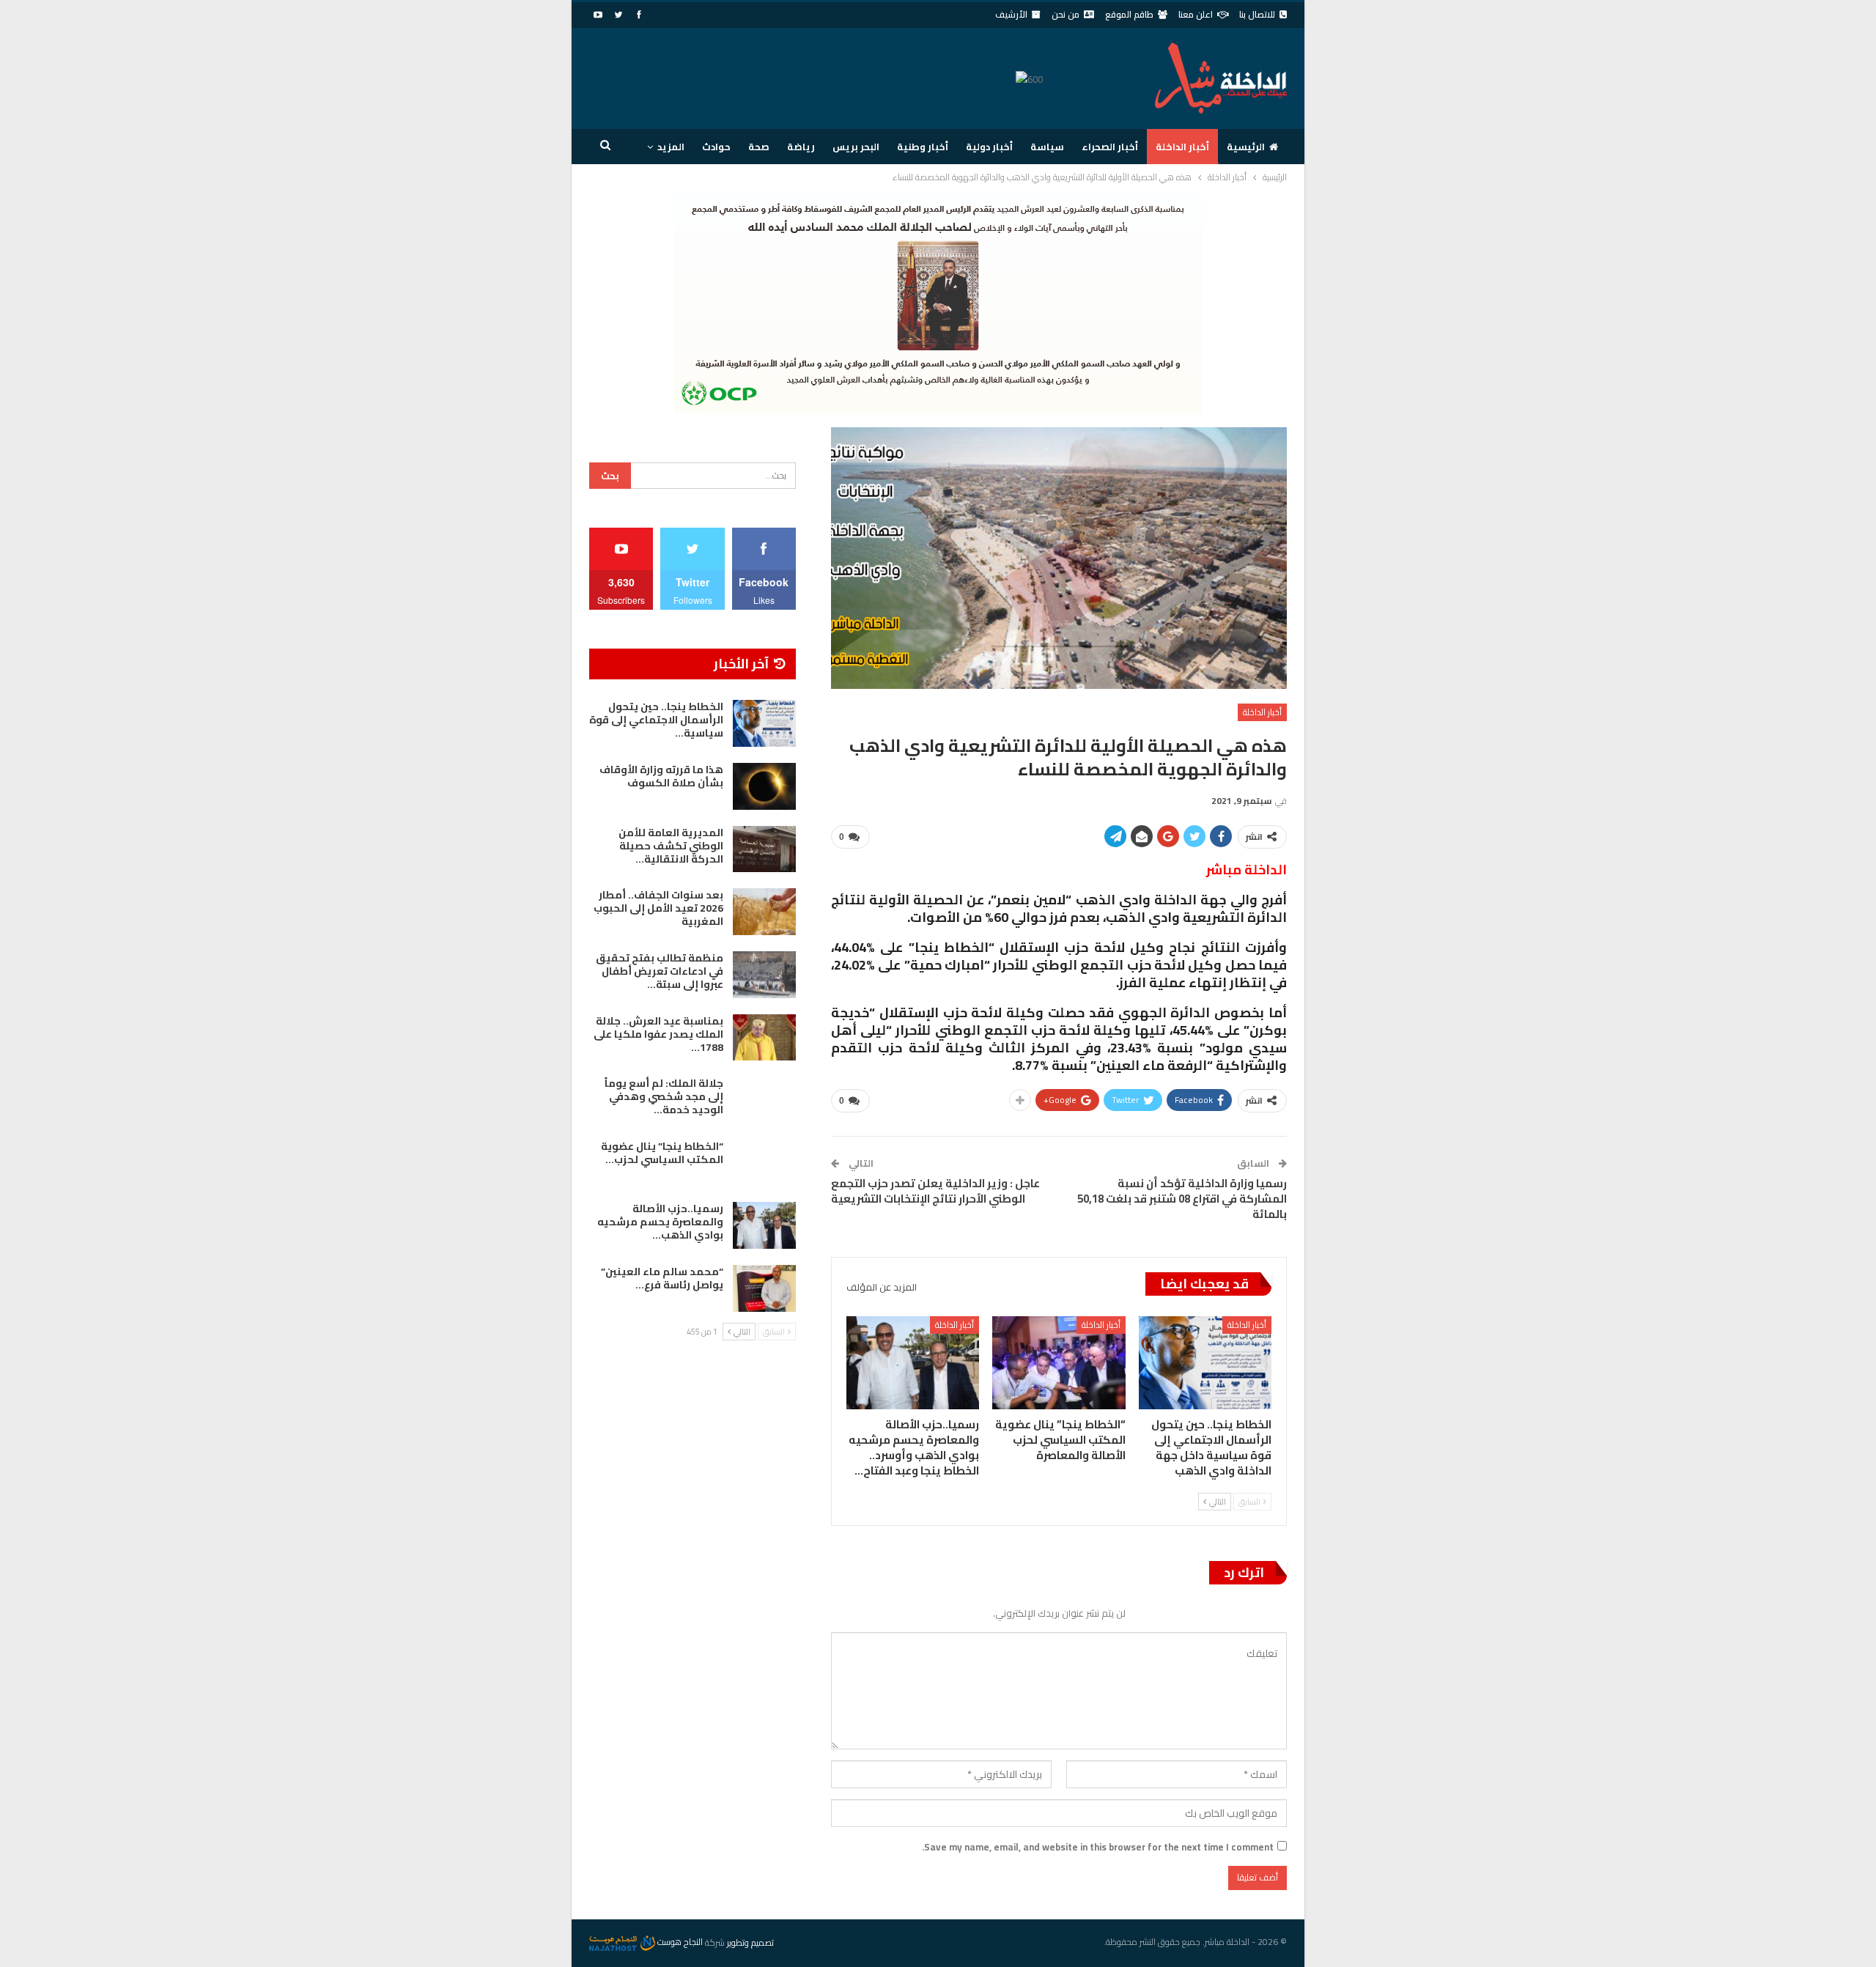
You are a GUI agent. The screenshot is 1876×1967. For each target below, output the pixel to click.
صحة (759, 147)
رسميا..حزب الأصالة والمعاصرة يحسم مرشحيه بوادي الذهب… (660, 1222)
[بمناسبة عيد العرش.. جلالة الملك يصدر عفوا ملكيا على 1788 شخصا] (764, 1038)
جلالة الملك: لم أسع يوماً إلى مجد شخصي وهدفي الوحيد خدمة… (664, 1096)
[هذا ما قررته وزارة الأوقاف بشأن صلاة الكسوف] (764, 786)
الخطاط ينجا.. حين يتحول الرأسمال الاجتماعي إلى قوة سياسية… (656, 720)
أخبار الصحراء (1110, 147)
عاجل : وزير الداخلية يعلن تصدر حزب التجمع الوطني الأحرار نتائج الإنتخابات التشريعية (935, 1191)
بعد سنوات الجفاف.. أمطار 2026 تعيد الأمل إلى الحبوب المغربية (658, 908)
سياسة (1047, 147)
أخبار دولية (989, 147)
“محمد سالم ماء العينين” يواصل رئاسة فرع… (662, 1278)
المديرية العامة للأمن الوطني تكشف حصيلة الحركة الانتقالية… (671, 846)
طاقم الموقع (1129, 14)
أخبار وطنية (923, 147)
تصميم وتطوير (750, 1942)
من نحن (1066, 14)
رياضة (801, 147)
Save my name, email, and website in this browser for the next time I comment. (1098, 1847)
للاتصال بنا (1257, 14)
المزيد (671, 147)
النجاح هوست (679, 1942)
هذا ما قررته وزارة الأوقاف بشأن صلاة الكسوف (661, 776)
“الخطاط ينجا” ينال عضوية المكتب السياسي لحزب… (662, 1153)
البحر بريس (856, 147)
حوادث (716, 147)
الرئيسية (1246, 147)
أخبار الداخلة (1182, 147)
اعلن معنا (1196, 14)
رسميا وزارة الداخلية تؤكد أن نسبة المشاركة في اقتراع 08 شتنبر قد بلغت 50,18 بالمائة (1182, 1199)
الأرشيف (1011, 14)
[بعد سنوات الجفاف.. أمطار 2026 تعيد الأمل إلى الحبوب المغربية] (764, 912)
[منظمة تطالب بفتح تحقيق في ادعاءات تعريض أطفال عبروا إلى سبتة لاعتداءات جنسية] (764, 975)
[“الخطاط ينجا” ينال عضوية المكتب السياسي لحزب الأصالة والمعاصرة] (1059, 1363)
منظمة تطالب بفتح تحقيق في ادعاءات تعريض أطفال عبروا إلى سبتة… (660, 971)
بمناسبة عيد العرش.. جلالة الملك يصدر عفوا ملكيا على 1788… (658, 1034)
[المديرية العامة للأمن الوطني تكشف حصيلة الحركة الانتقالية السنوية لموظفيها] (764, 849)
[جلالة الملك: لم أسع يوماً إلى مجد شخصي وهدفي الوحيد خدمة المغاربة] (764, 1100)
